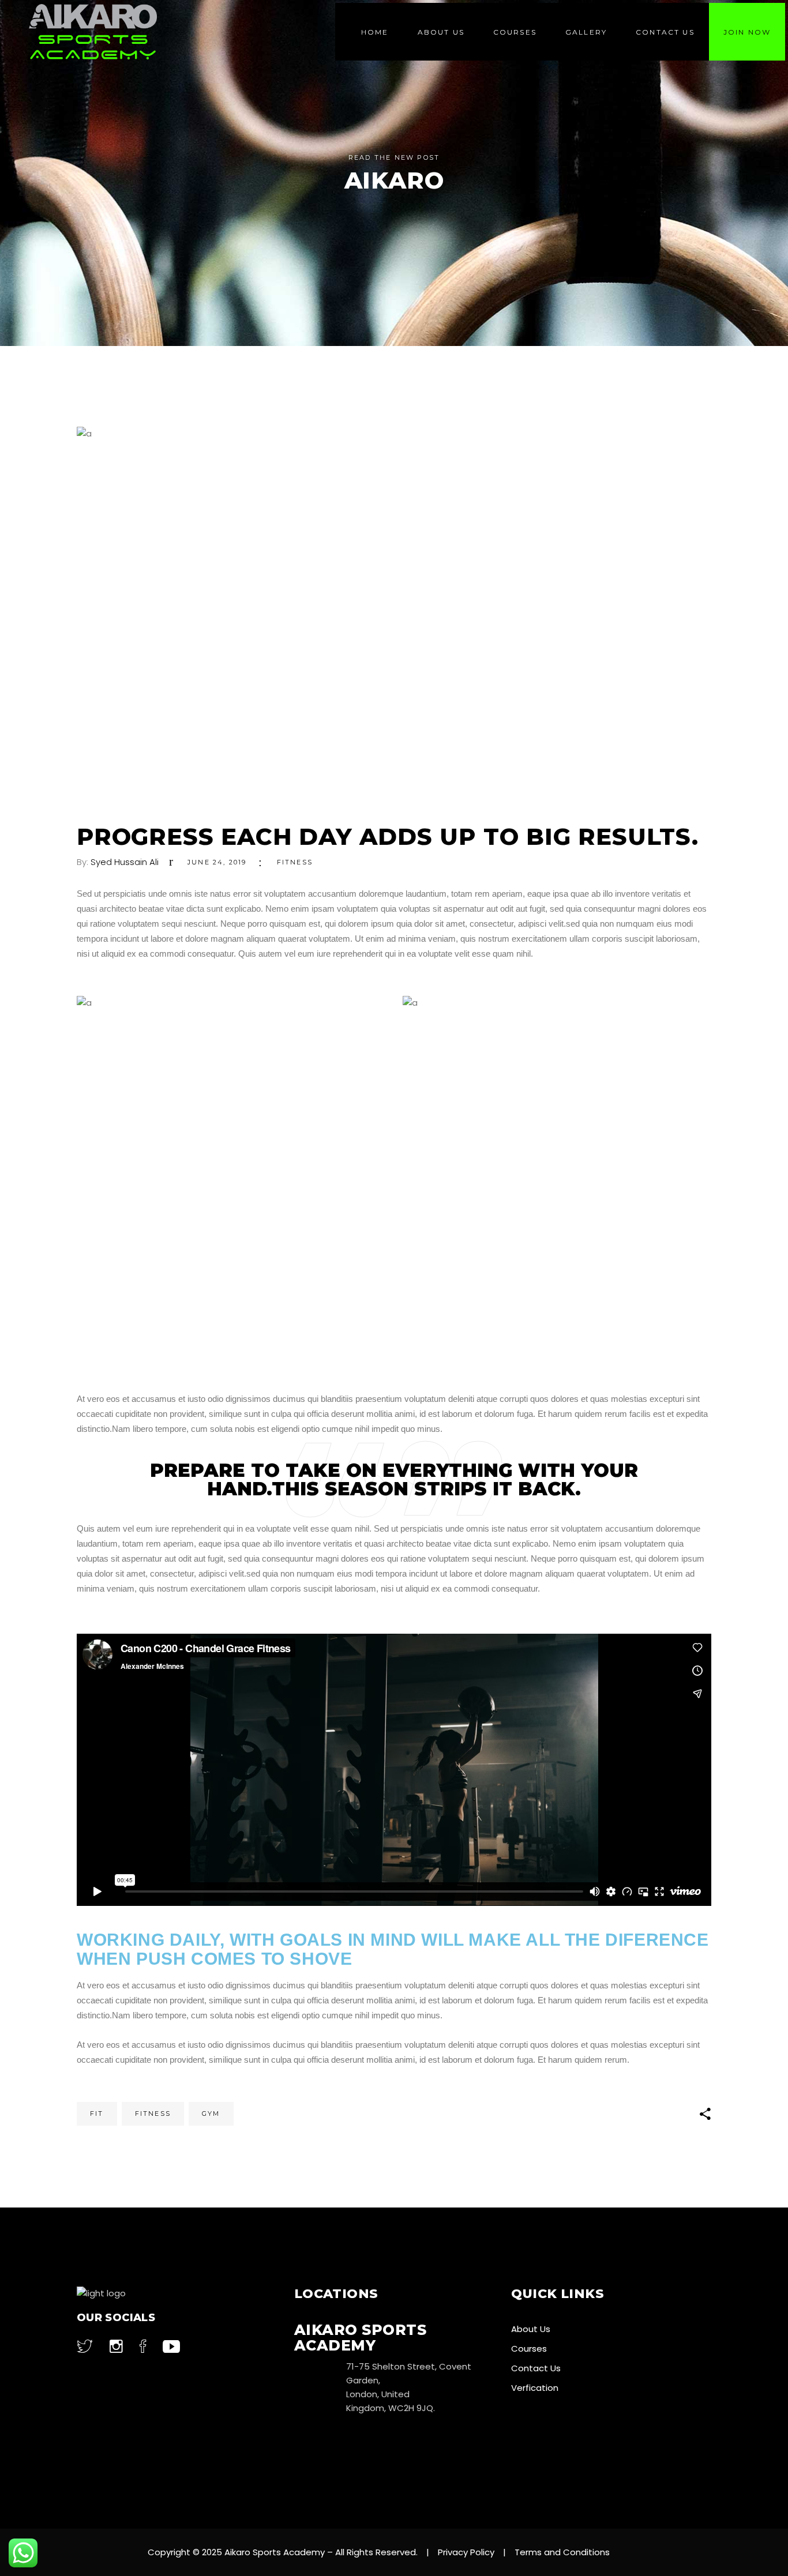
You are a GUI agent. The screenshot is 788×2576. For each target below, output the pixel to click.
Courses (529, 2349)
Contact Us (536, 2368)
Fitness (295, 862)
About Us (531, 2329)
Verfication (535, 2388)
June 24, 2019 (217, 862)
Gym (211, 2114)
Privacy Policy (466, 2552)
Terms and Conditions (562, 2552)
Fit (97, 2114)
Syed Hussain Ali (125, 862)
